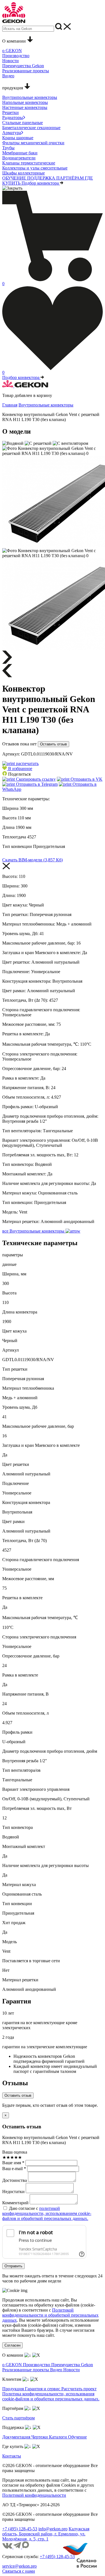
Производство (37, 2365)
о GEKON (13, 2365)
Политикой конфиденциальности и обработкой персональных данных (50, 2315)
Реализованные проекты (26, 2370)
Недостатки (13, 2192)
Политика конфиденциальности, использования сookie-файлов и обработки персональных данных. (51, 2396)
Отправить (13, 2266)
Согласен (12, 2345)
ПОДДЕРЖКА (42, 178)
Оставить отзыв (53, 744)
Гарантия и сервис (43, 2389)
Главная (10, 405)
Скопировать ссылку (35, 779)
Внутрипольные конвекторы (46, 405)
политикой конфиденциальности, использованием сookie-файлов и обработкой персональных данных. (47, 2213)
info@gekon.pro (53, 2529)
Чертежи (40, 2437)
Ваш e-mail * (14, 2169)
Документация (17, 2437)
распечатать (27, 763)
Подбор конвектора (41, 183)
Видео (57, 2370)
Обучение (77, 2437)
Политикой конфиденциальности (34, 2495)
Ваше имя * (13, 2163)
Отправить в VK (86, 779)
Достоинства (15, 2180)
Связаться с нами (19, 2571)
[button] (17, 769)
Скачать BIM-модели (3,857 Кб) (32, 860)
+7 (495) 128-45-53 (20, 2529)
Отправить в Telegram (36, 784)
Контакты (12, 2456)
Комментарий (15, 2203)
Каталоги (59, 2437)
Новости (72, 2370)
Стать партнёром (18, 2418)
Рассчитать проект (79, 2389)
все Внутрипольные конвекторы (34, 1231)
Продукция (14, 2389)
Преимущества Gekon (72, 2365)
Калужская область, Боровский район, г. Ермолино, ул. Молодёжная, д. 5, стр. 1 (46, 2534)
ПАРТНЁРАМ (71, 178)
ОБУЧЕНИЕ (15, 178)
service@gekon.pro (19, 2566)
